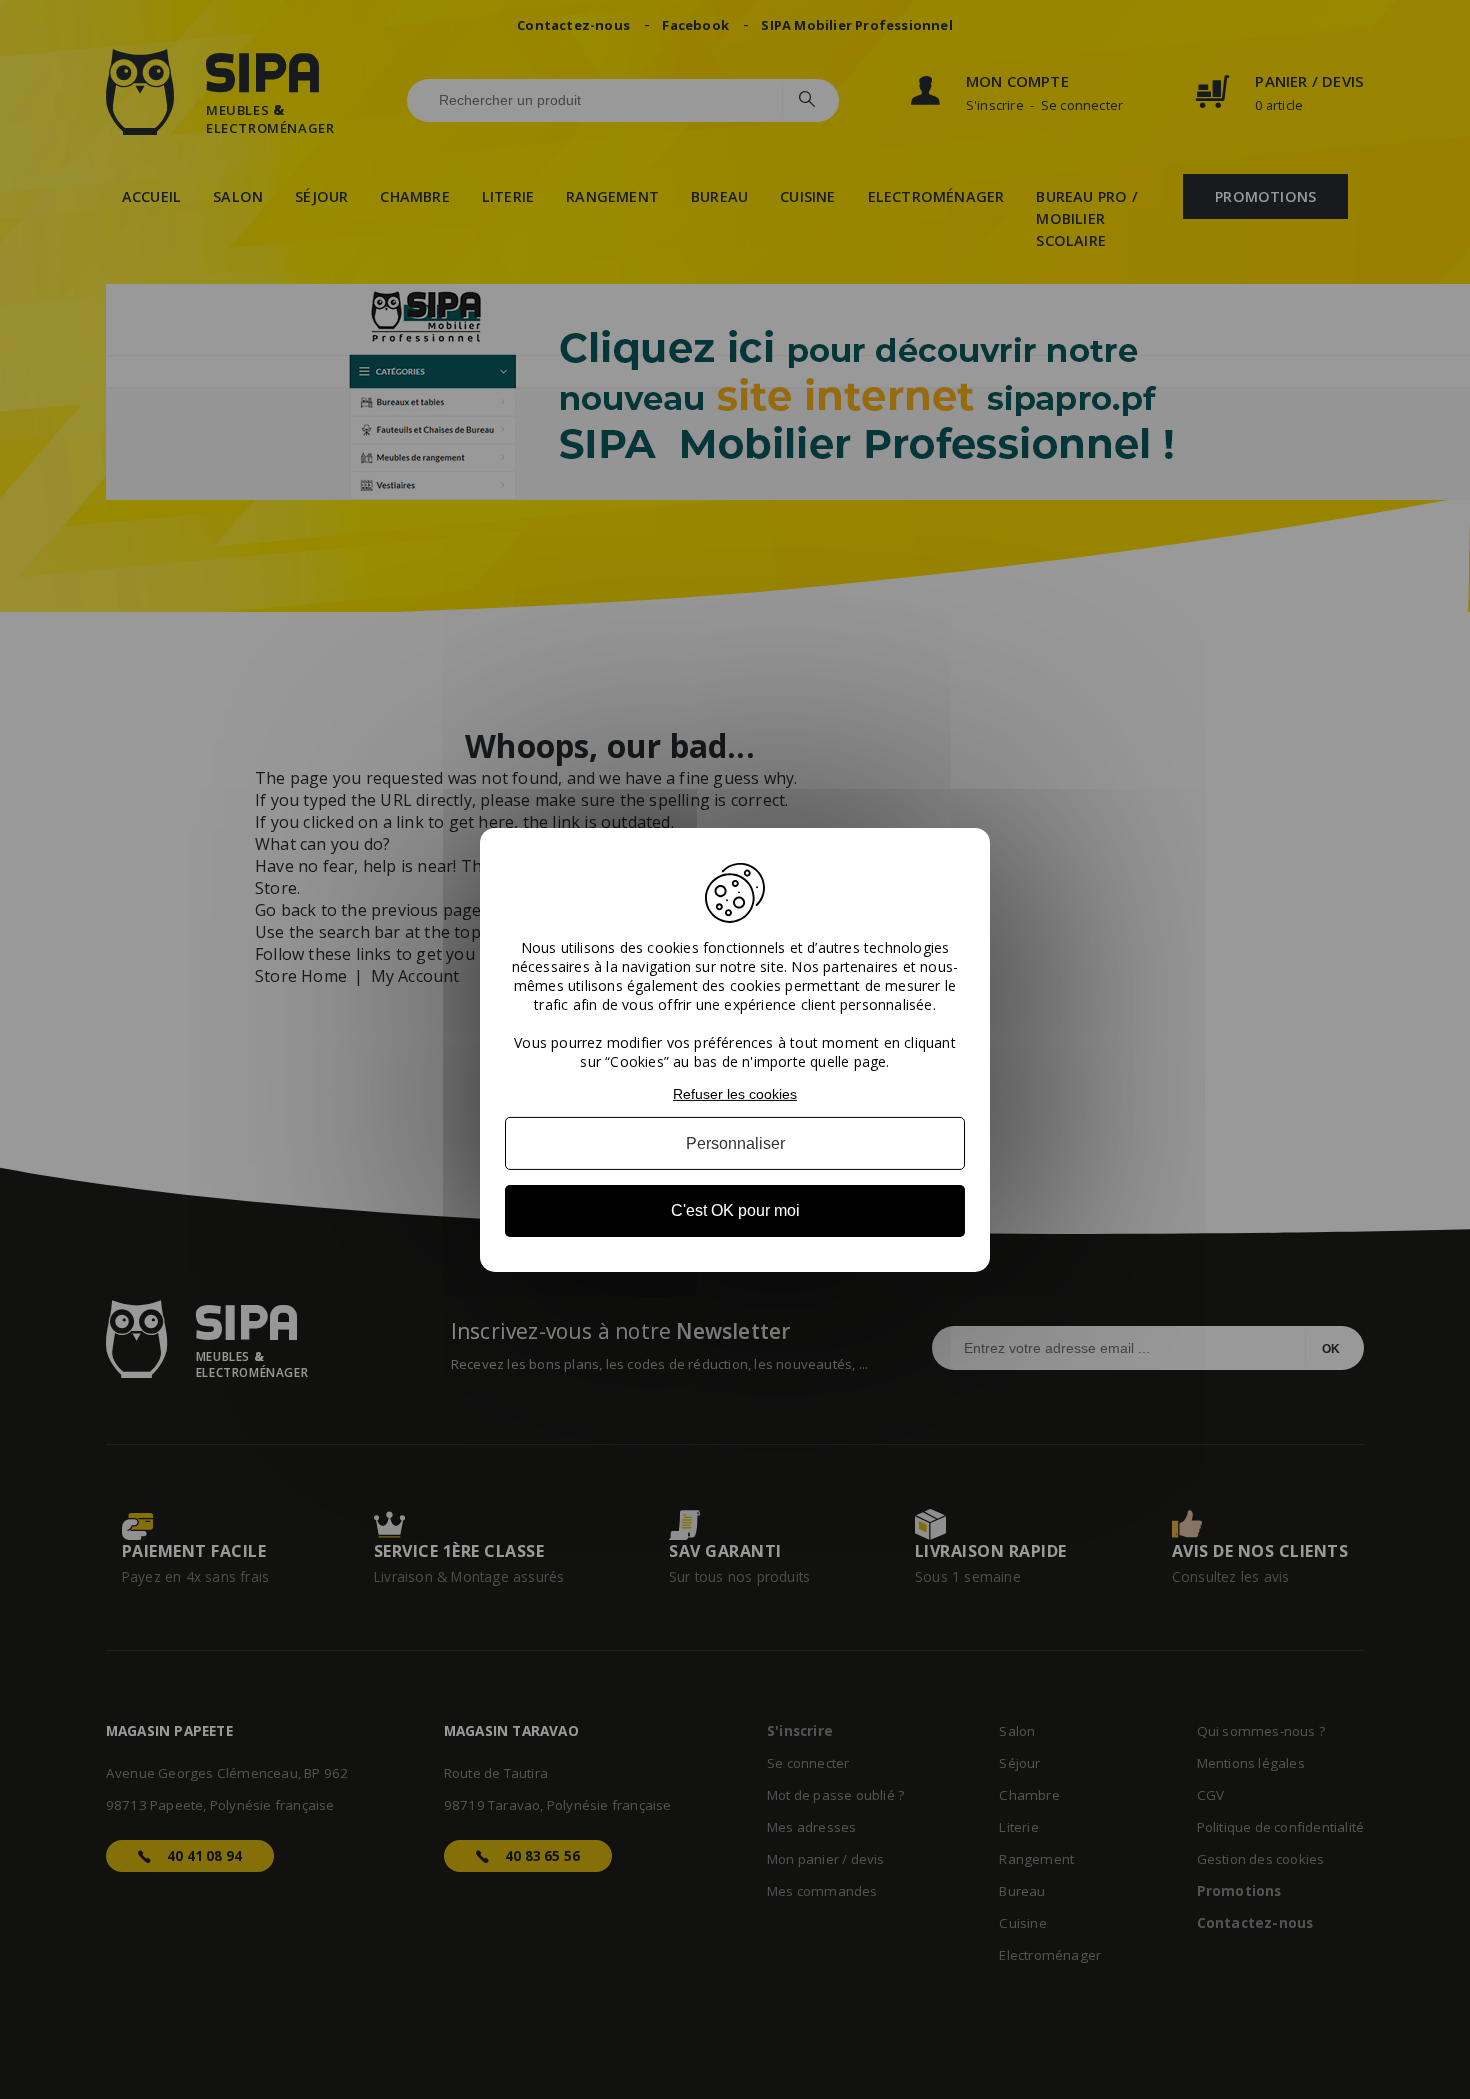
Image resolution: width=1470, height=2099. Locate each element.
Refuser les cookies (735, 1093)
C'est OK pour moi (735, 1210)
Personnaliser (735, 1143)
